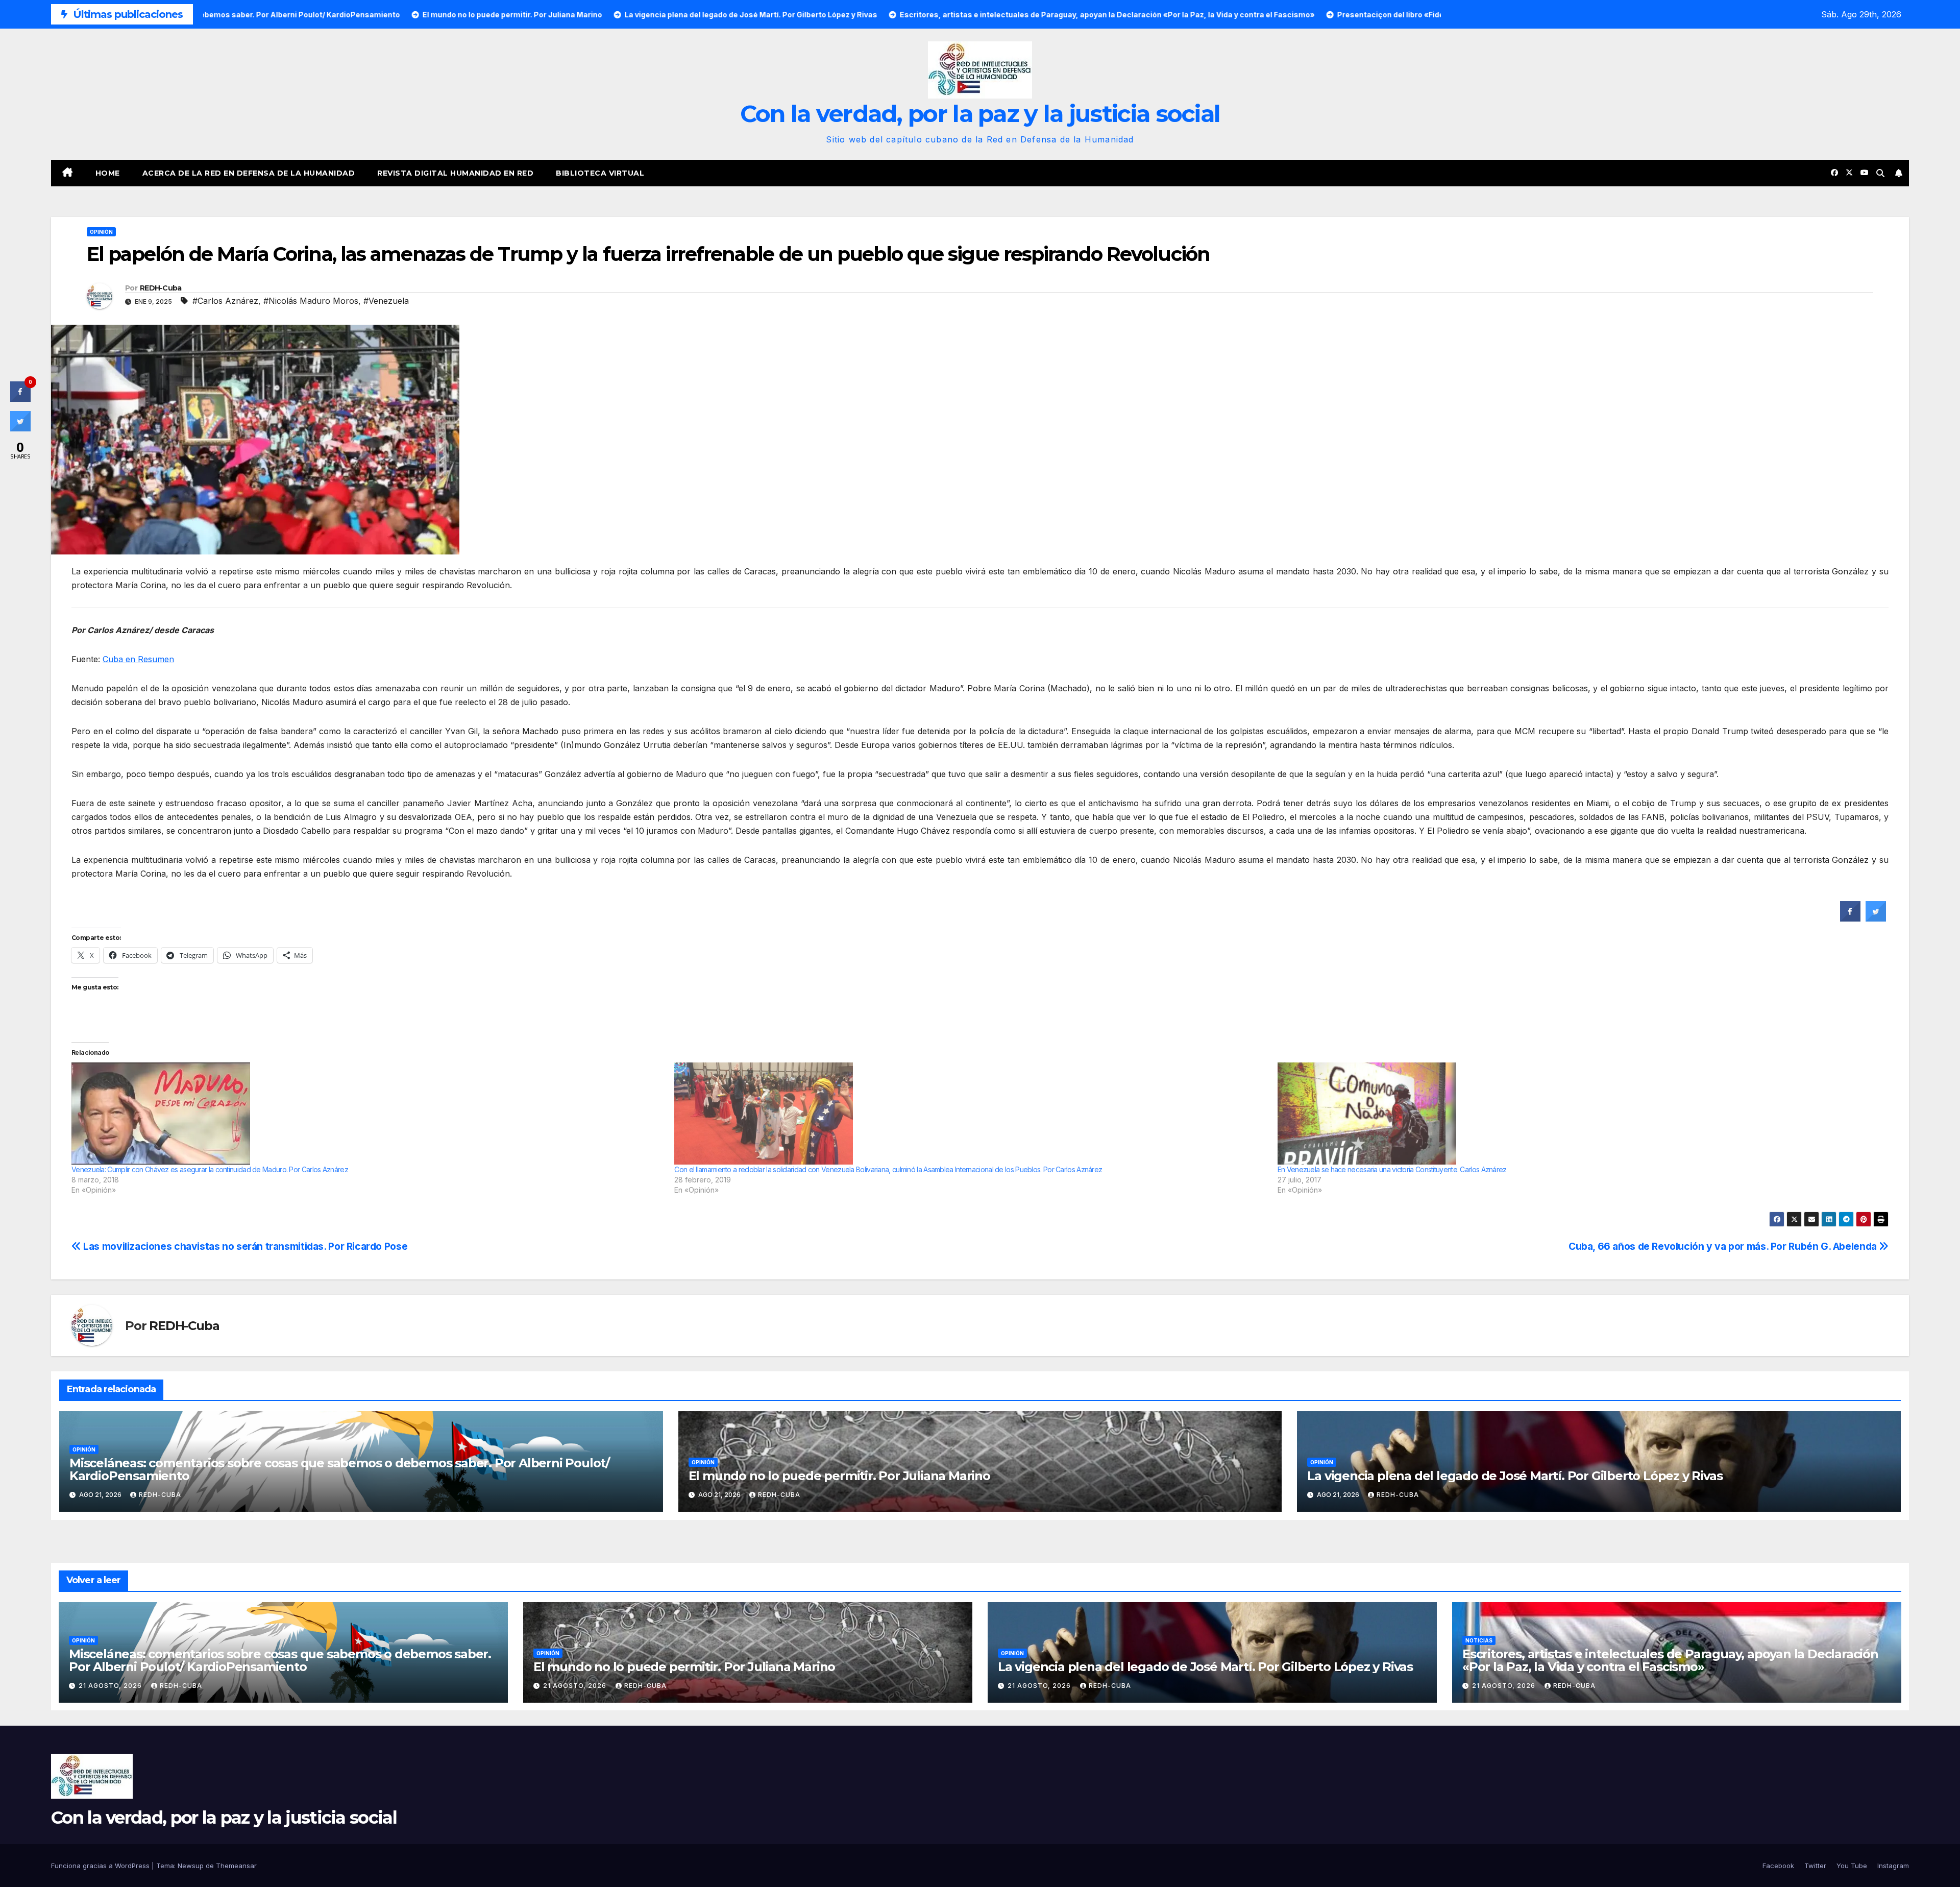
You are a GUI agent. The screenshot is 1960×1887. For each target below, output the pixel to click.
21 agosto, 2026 (111, 1686)
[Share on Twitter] (1876, 918)
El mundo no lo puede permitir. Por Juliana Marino (839, 1476)
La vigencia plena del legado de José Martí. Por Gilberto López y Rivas (1515, 1476)
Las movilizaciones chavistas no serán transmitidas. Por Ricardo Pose (244, 1246)
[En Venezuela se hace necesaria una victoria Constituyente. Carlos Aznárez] (1574, 1114)
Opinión (101, 232)
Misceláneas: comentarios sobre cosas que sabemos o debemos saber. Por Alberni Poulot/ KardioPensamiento (339, 1469)
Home (108, 173)
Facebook (1778, 1866)
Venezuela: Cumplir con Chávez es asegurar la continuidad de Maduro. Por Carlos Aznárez (210, 1169)
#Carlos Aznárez (225, 301)
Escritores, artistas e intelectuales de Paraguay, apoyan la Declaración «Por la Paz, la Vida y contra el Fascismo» (1670, 1660)
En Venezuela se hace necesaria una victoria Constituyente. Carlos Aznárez (1392, 1169)
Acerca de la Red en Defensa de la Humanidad (249, 173)
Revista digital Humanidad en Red (455, 173)
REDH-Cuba (161, 288)
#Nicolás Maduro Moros (311, 301)
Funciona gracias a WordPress (101, 1866)
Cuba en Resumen (138, 659)
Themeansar (236, 1866)
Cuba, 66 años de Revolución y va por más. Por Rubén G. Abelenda (1724, 1246)
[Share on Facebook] (1850, 918)
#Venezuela (386, 301)
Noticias (1479, 1640)
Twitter (1815, 1866)
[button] (1880, 173)
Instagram (1893, 1866)
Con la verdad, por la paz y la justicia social (980, 114)
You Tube (1852, 1866)
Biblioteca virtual (600, 173)
